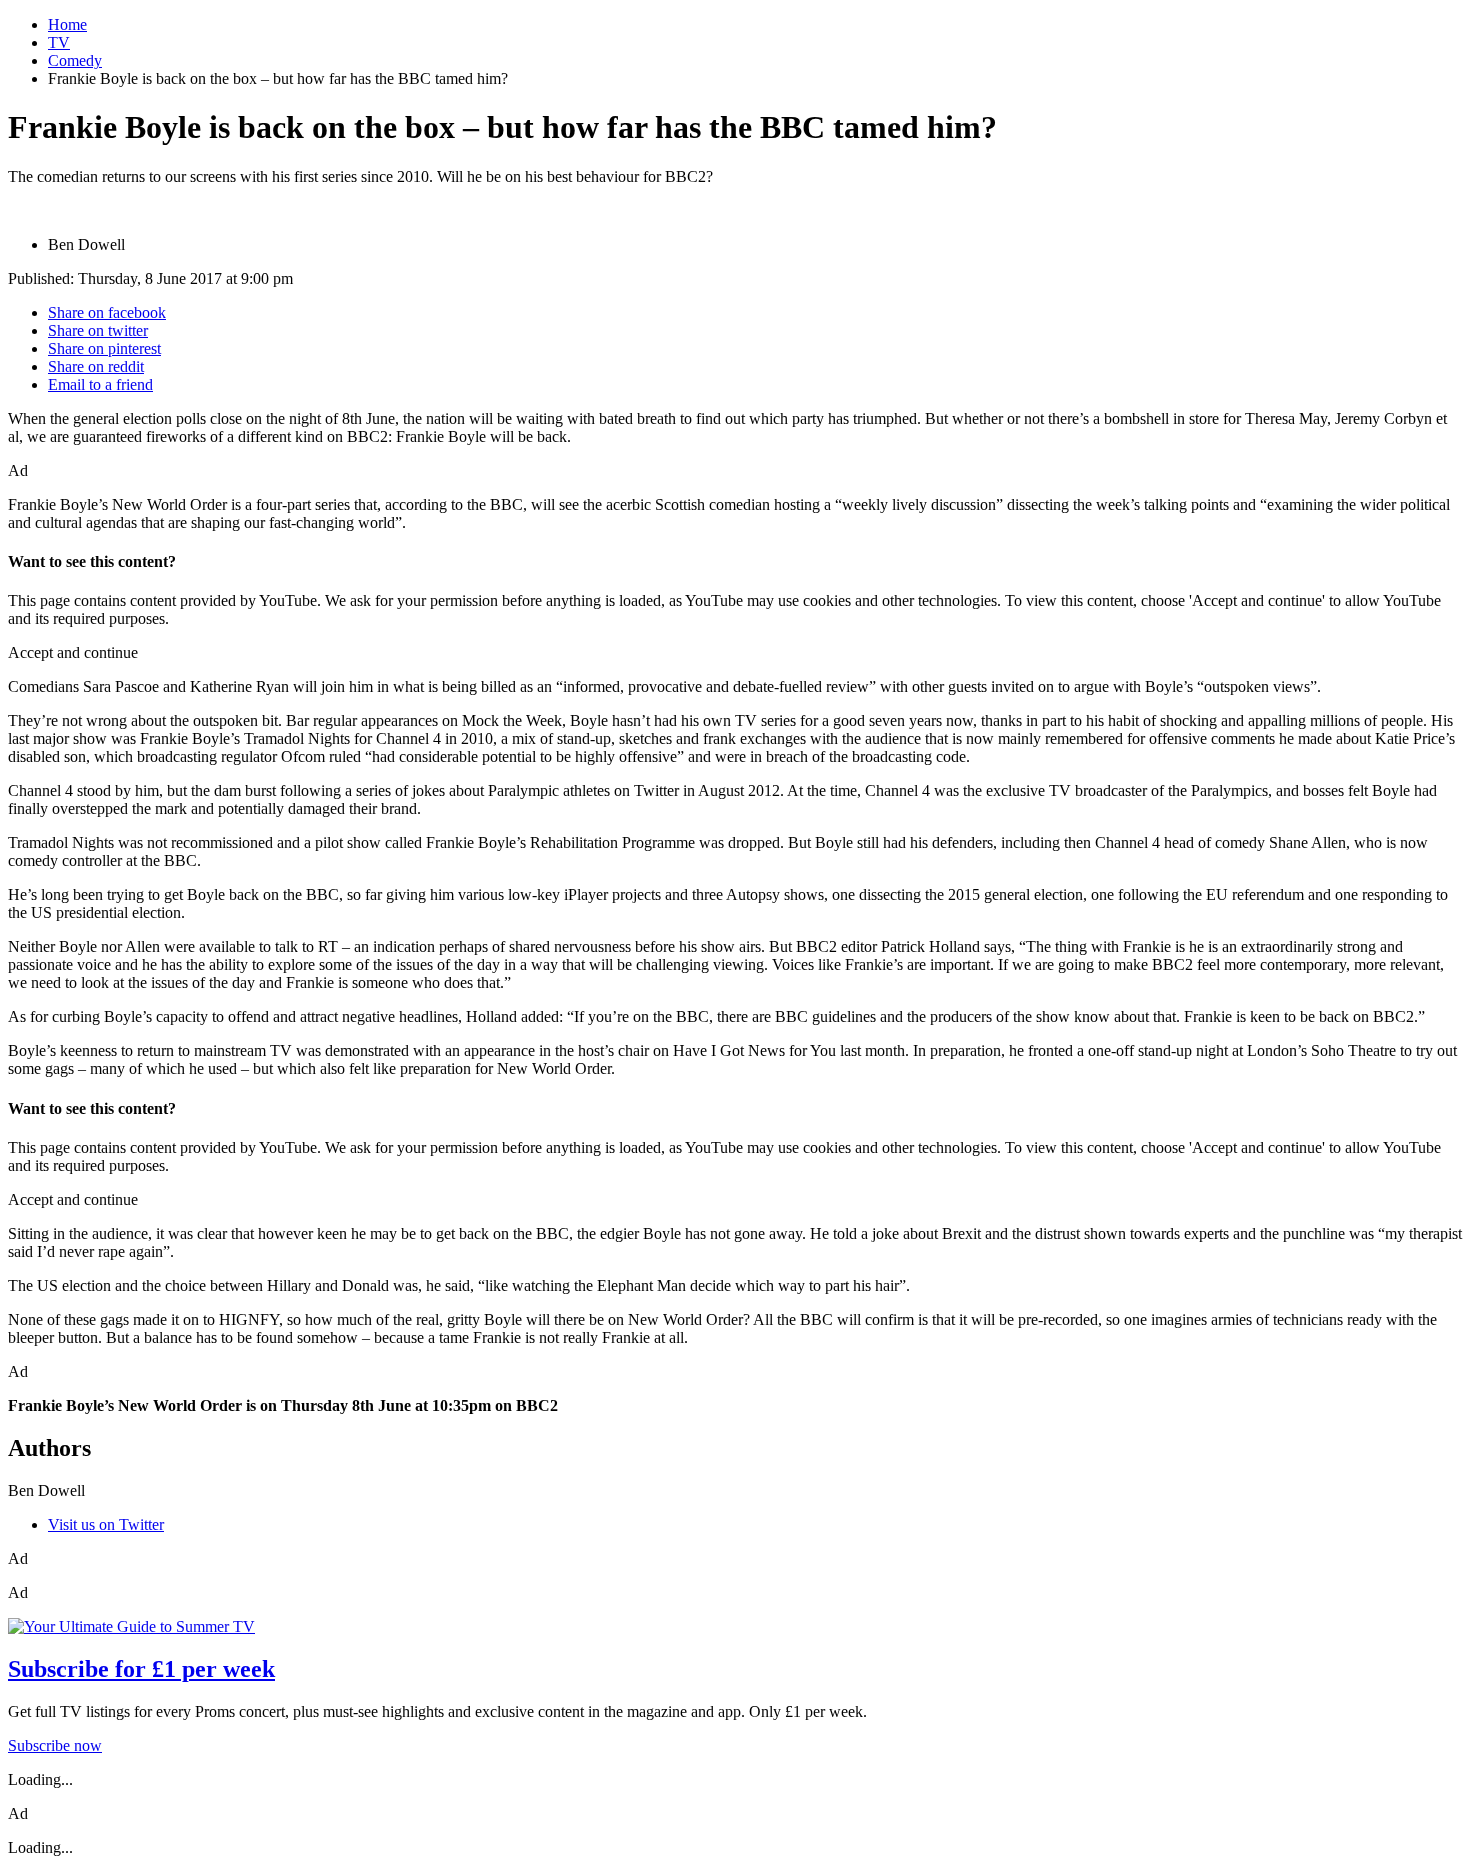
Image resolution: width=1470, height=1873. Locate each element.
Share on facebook (107, 312)
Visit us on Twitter (106, 1524)
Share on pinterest (104, 348)
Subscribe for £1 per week (141, 1669)
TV (59, 42)
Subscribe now (55, 1745)
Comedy (75, 60)
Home (67, 24)
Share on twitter (98, 330)
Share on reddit (96, 366)
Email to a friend (100, 384)
